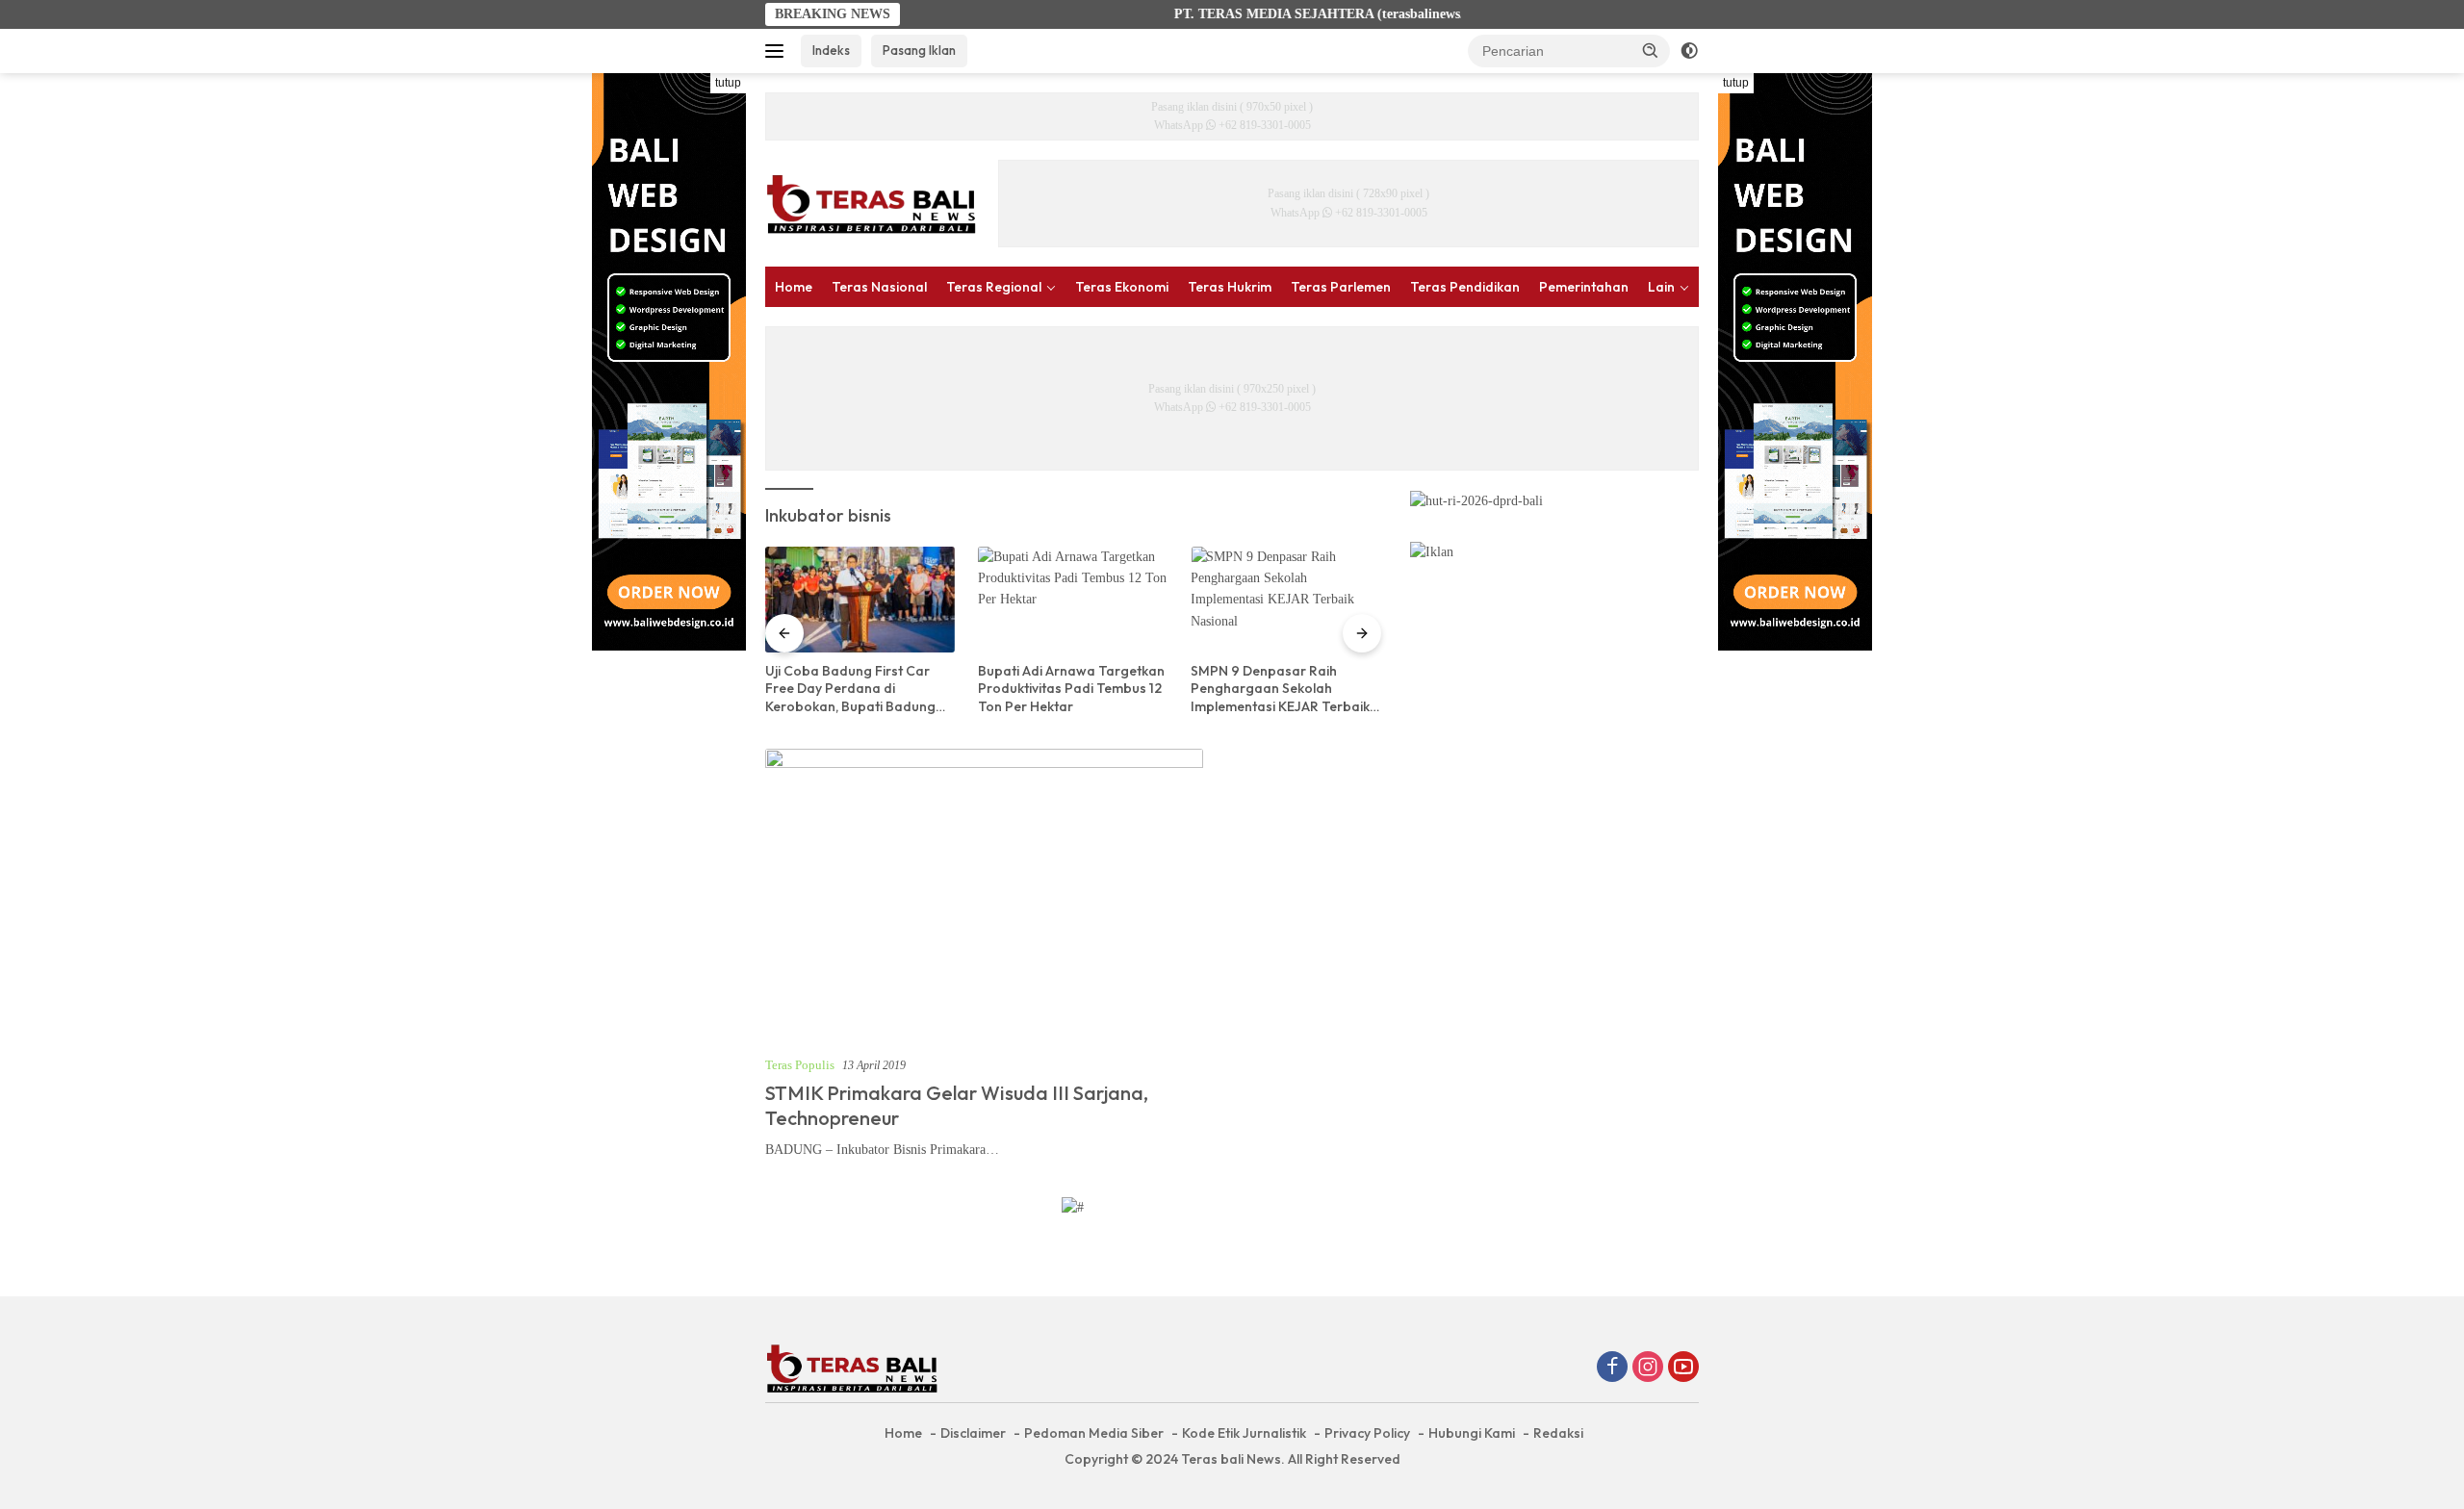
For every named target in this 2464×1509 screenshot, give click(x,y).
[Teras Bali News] (871, 203)
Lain (1661, 287)
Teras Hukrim (1230, 287)
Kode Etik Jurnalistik (1244, 1433)
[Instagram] (1648, 1368)
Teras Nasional (879, 287)
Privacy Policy (1367, 1433)
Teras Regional (994, 287)
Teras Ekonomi (1122, 287)
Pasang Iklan (919, 50)
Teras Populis (800, 1065)
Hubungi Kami (1472, 1433)
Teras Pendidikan (1465, 287)
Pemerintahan (1584, 287)
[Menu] (778, 51)
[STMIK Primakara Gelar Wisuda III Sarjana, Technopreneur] (984, 895)
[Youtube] (1683, 1368)
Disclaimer (973, 1433)
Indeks (831, 50)
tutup (728, 83)
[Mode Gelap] (1689, 51)
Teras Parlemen (1341, 287)
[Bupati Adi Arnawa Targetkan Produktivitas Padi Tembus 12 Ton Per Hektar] (1073, 600)
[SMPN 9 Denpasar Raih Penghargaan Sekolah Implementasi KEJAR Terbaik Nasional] (1285, 600)
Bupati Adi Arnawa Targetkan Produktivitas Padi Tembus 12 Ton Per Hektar (1071, 688)
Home (794, 287)
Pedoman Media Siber (1094, 1433)
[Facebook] (1612, 1368)
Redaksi (1558, 1433)
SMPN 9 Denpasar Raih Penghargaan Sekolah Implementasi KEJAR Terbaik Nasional (1280, 689)
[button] (1651, 50)
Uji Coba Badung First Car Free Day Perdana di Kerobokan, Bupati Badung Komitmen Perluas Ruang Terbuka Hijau (850, 689)
